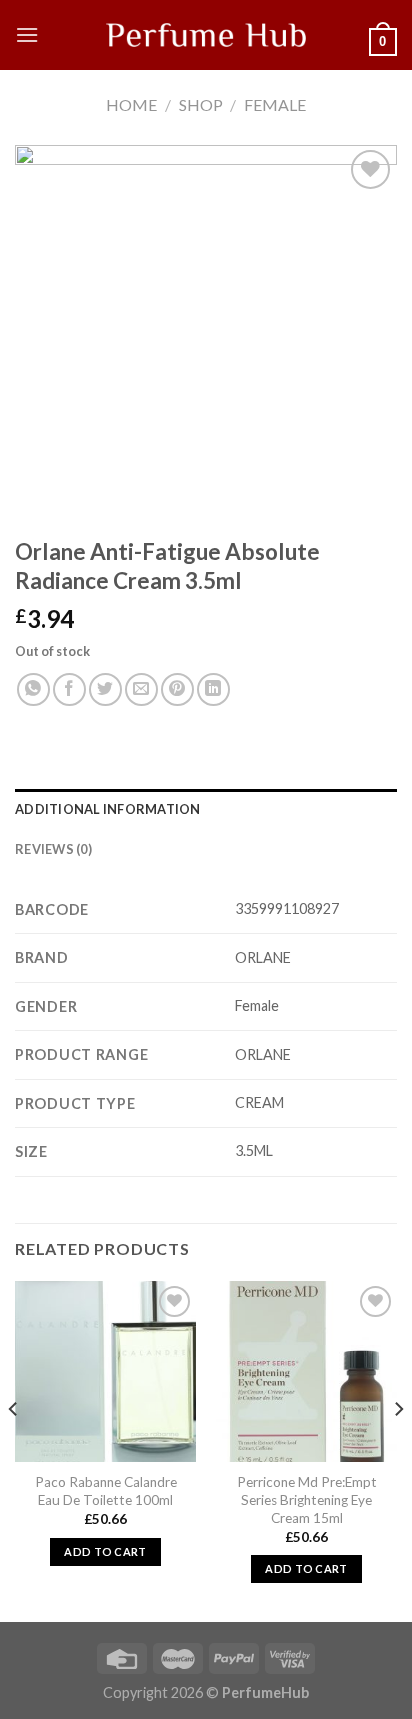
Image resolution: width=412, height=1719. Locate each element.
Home (131, 104)
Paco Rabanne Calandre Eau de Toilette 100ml (106, 1491)
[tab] (206, 809)
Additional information (108, 809)
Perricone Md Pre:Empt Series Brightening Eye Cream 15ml (307, 1499)
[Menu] (27, 34)
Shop (201, 104)
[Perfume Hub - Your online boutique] (206, 35)
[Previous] (14, 1449)
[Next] (398, 1449)
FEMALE (275, 104)
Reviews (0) (53, 849)
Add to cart (105, 1551)
